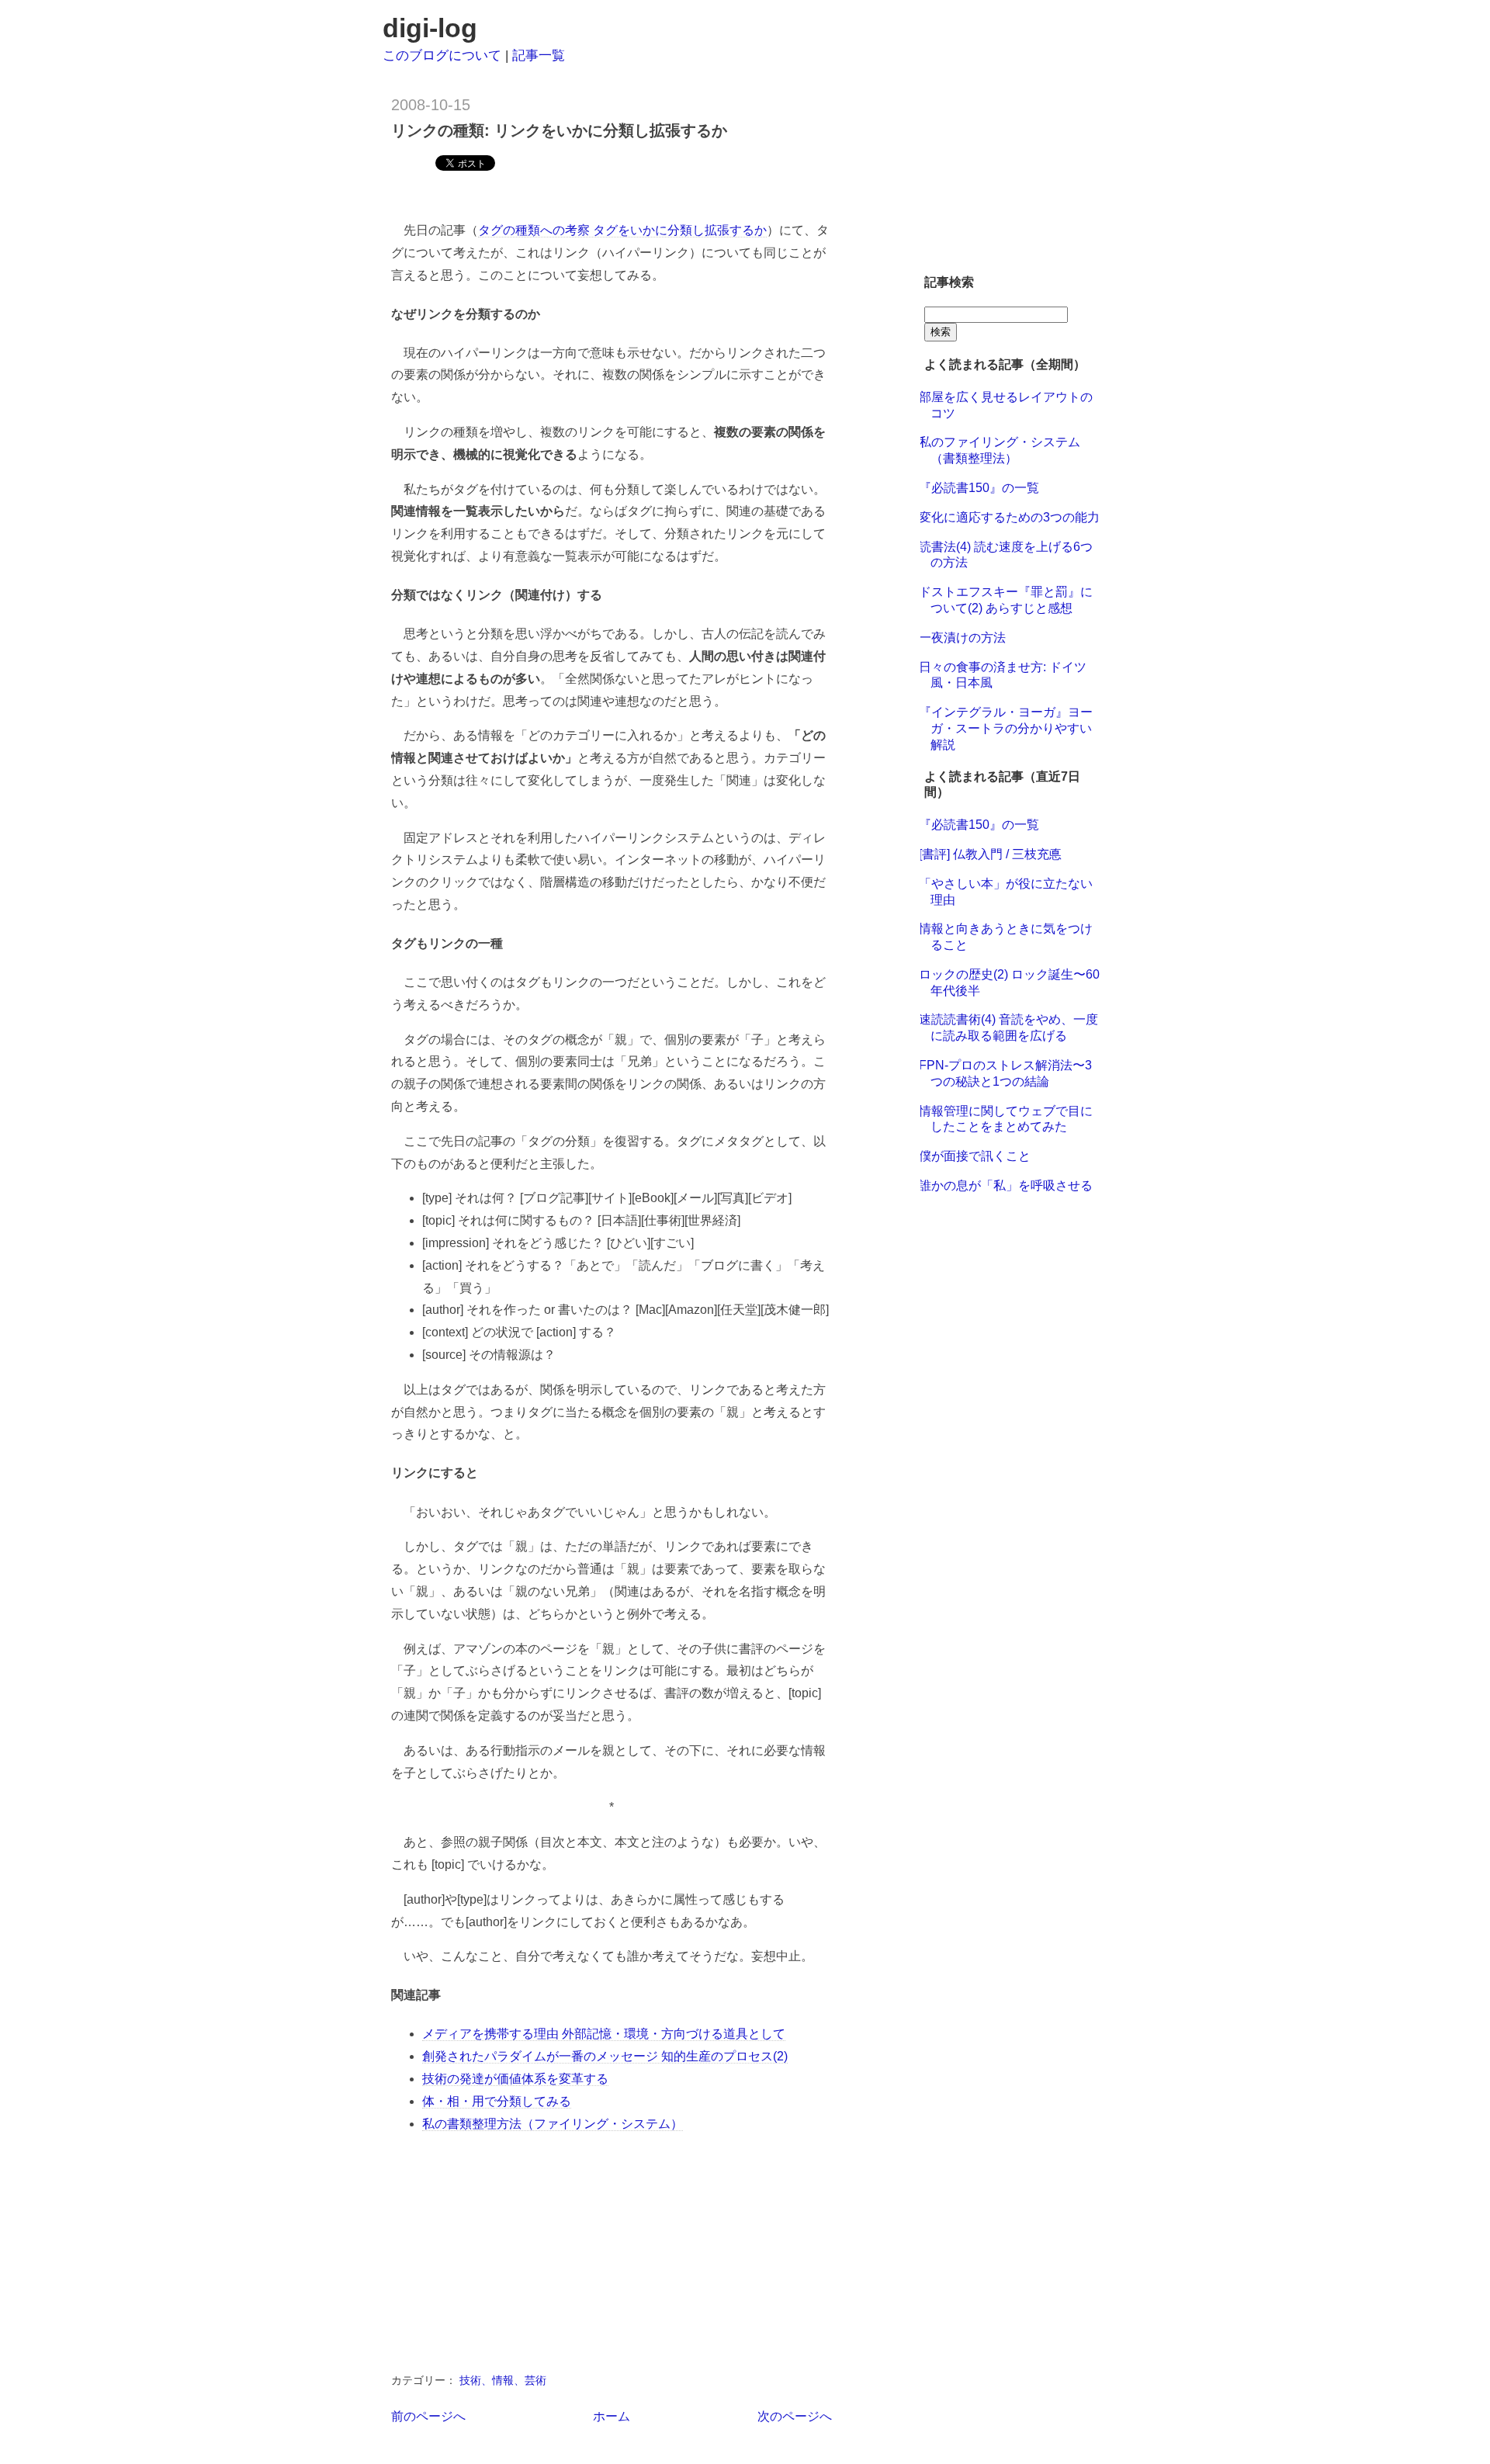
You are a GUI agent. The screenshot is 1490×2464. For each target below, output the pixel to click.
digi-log (430, 28)
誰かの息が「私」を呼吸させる (1006, 1185)
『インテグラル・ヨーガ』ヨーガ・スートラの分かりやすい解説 (1006, 728)
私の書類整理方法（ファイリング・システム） (553, 2124)
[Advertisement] (573, 194)
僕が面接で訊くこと (975, 1156)
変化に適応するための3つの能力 (1009, 517)
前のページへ (428, 2416)
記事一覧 (539, 55)
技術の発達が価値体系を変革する (515, 2079)
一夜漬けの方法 (962, 638)
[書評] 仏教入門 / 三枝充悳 (990, 854)
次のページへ (795, 2416)
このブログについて (442, 55)
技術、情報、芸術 (503, 2380)
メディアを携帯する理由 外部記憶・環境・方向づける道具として (604, 2034)
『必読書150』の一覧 (979, 488)
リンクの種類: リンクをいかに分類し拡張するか (559, 130)
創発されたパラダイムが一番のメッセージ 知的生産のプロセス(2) (605, 2056)
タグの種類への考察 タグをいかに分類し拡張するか (622, 230)
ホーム (612, 2416)
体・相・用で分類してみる (497, 2101)
